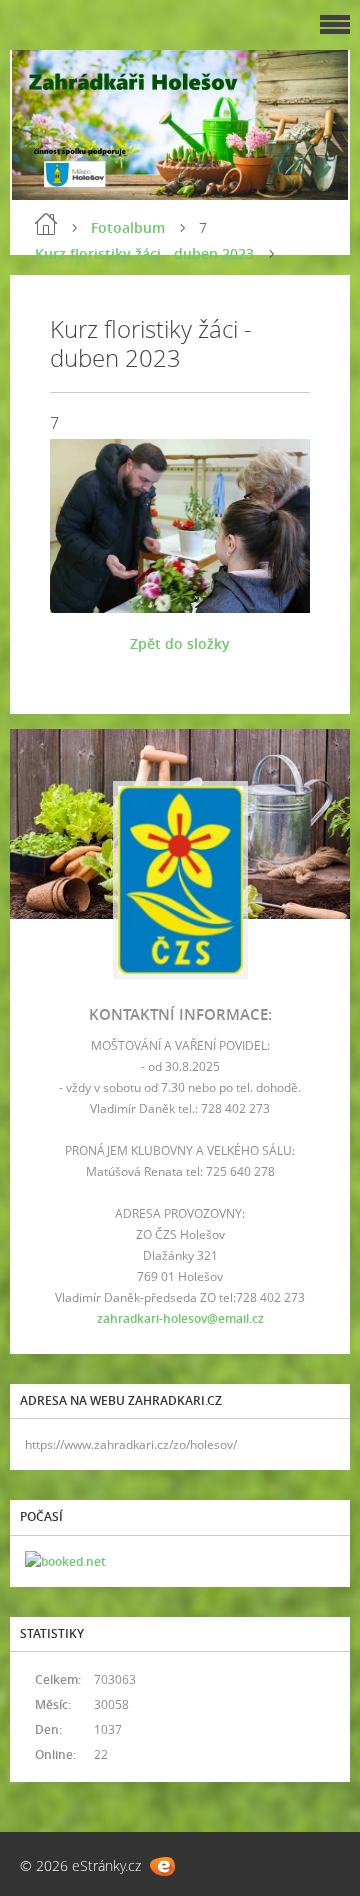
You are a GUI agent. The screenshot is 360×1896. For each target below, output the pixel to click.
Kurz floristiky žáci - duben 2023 (144, 253)
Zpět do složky (180, 643)
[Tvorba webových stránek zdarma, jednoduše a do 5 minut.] (162, 1866)
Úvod (46, 224)
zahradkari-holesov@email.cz (180, 1318)
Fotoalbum (128, 227)
